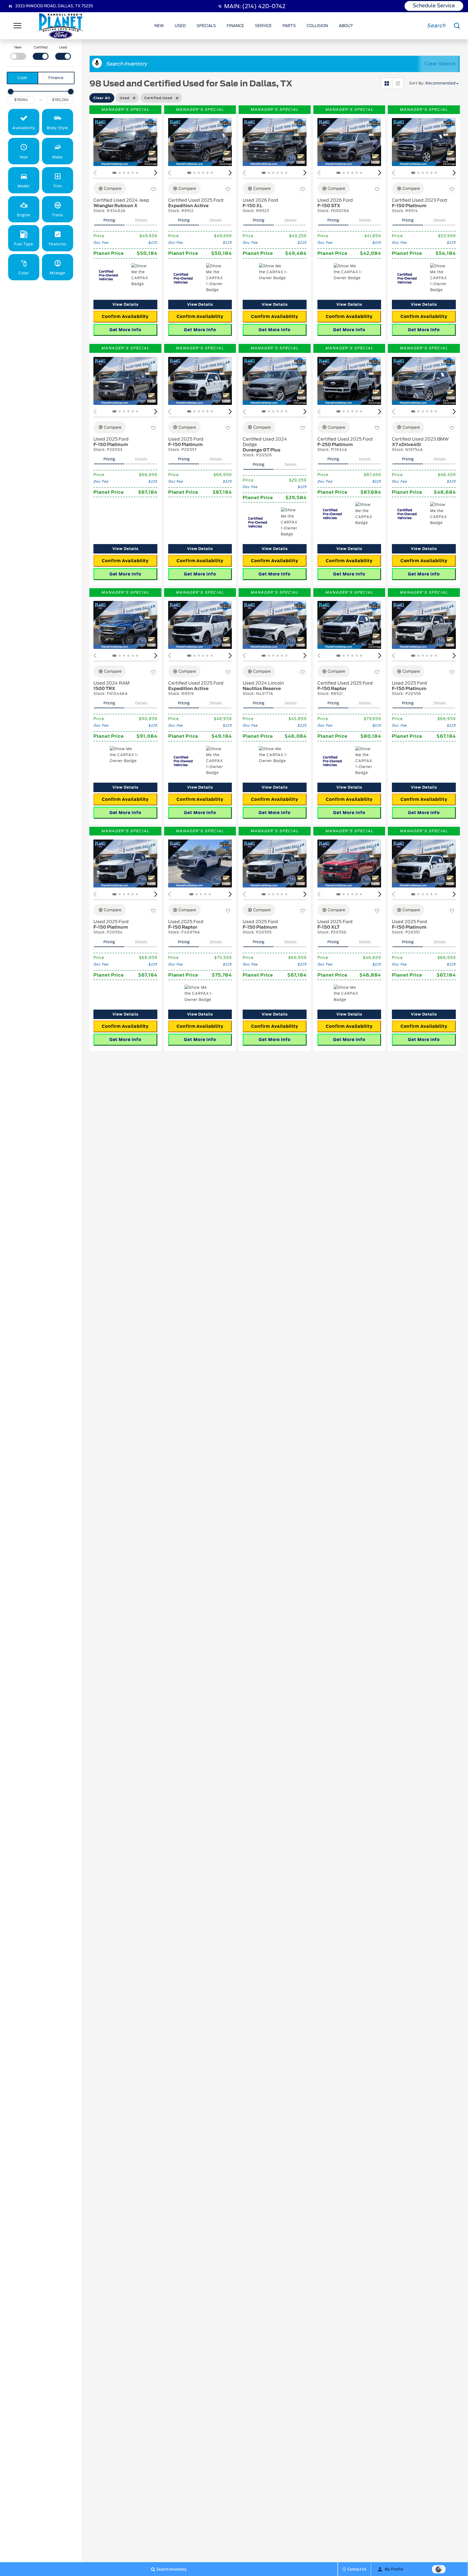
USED (180, 26)
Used (63, 47)
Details (141, 220)
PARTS (289, 26)
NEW (159, 26)
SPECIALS (206, 26)
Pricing (109, 220)
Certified (41, 47)
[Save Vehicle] (153, 189)
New (18, 47)
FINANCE (235, 26)
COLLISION (317, 26)
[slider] (11, 92)
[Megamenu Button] (18, 26)
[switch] (18, 52)
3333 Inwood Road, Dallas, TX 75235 (54, 6)
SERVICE (263, 26)
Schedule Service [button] (434, 6)
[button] (24, 122)
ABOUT (346, 26)
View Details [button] (125, 305)
